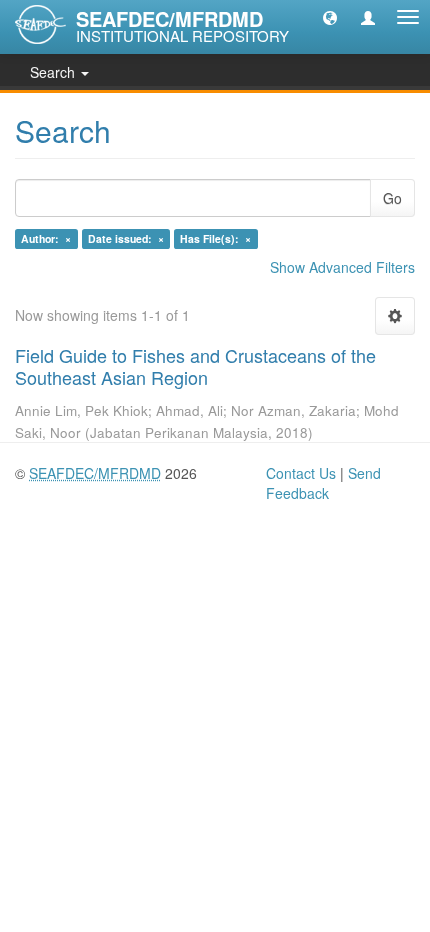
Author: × (46, 238)
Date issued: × (126, 238)
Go (392, 198)
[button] (330, 17)
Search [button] (54, 72)
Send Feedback (323, 483)
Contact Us (301, 473)
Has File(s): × (215, 238)
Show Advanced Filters (342, 267)
